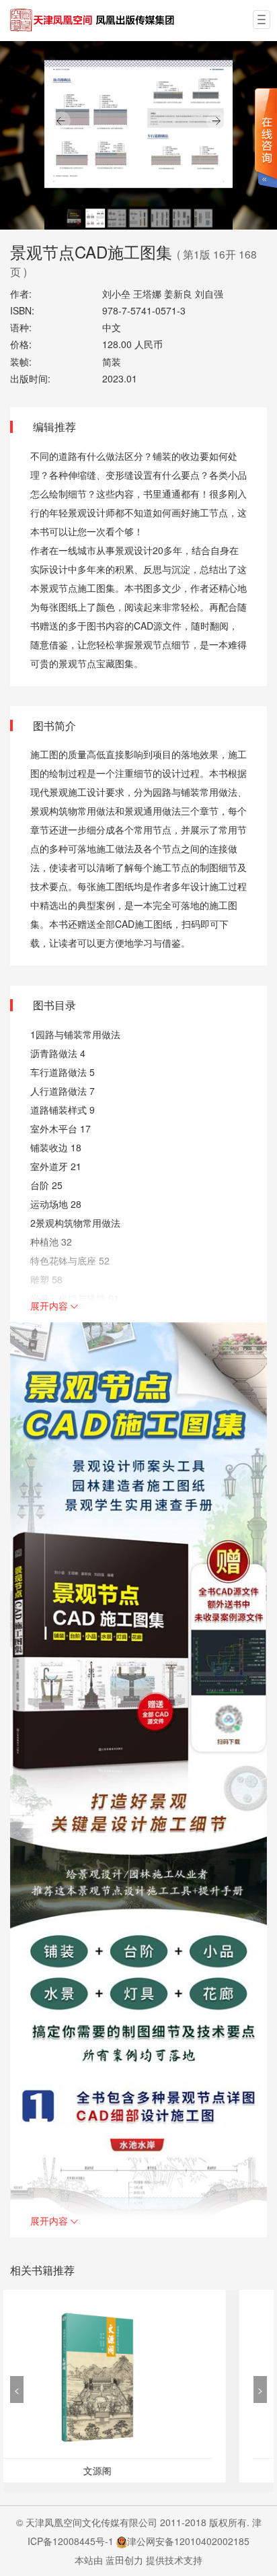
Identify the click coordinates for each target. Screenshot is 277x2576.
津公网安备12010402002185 (188, 2541)
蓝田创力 (124, 2560)
